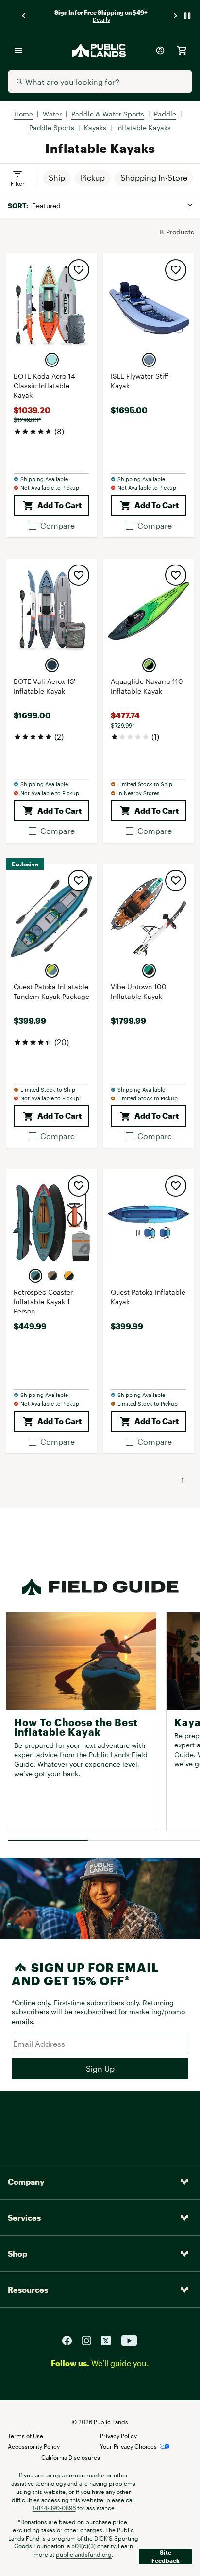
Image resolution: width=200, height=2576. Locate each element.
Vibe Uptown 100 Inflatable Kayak (139, 991)
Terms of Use (25, 2436)
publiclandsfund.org (84, 2554)
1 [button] (183, 1480)
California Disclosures (71, 2457)
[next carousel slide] (176, 16)
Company (26, 2182)
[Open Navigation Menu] (18, 50)
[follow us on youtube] (129, 2340)
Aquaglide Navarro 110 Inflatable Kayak (147, 686)
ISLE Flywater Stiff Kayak (140, 381)
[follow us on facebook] (71, 2340)
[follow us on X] (110, 2340)
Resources (28, 2289)
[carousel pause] (187, 16)
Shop (17, 2253)
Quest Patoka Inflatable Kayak (148, 1297)
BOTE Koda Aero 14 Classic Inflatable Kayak (44, 385)
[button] (57, 178)
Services (24, 2218)
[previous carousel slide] (24, 16)
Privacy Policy (118, 2436)
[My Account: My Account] (160, 50)
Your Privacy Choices (128, 2446)
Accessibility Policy (34, 2446)
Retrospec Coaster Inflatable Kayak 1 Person (43, 1301)
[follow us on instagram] (90, 2340)
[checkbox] (52, 526)
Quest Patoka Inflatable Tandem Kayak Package (51, 991)
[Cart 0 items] (182, 50)
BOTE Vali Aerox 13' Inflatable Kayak (44, 686)
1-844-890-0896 (54, 2508)
